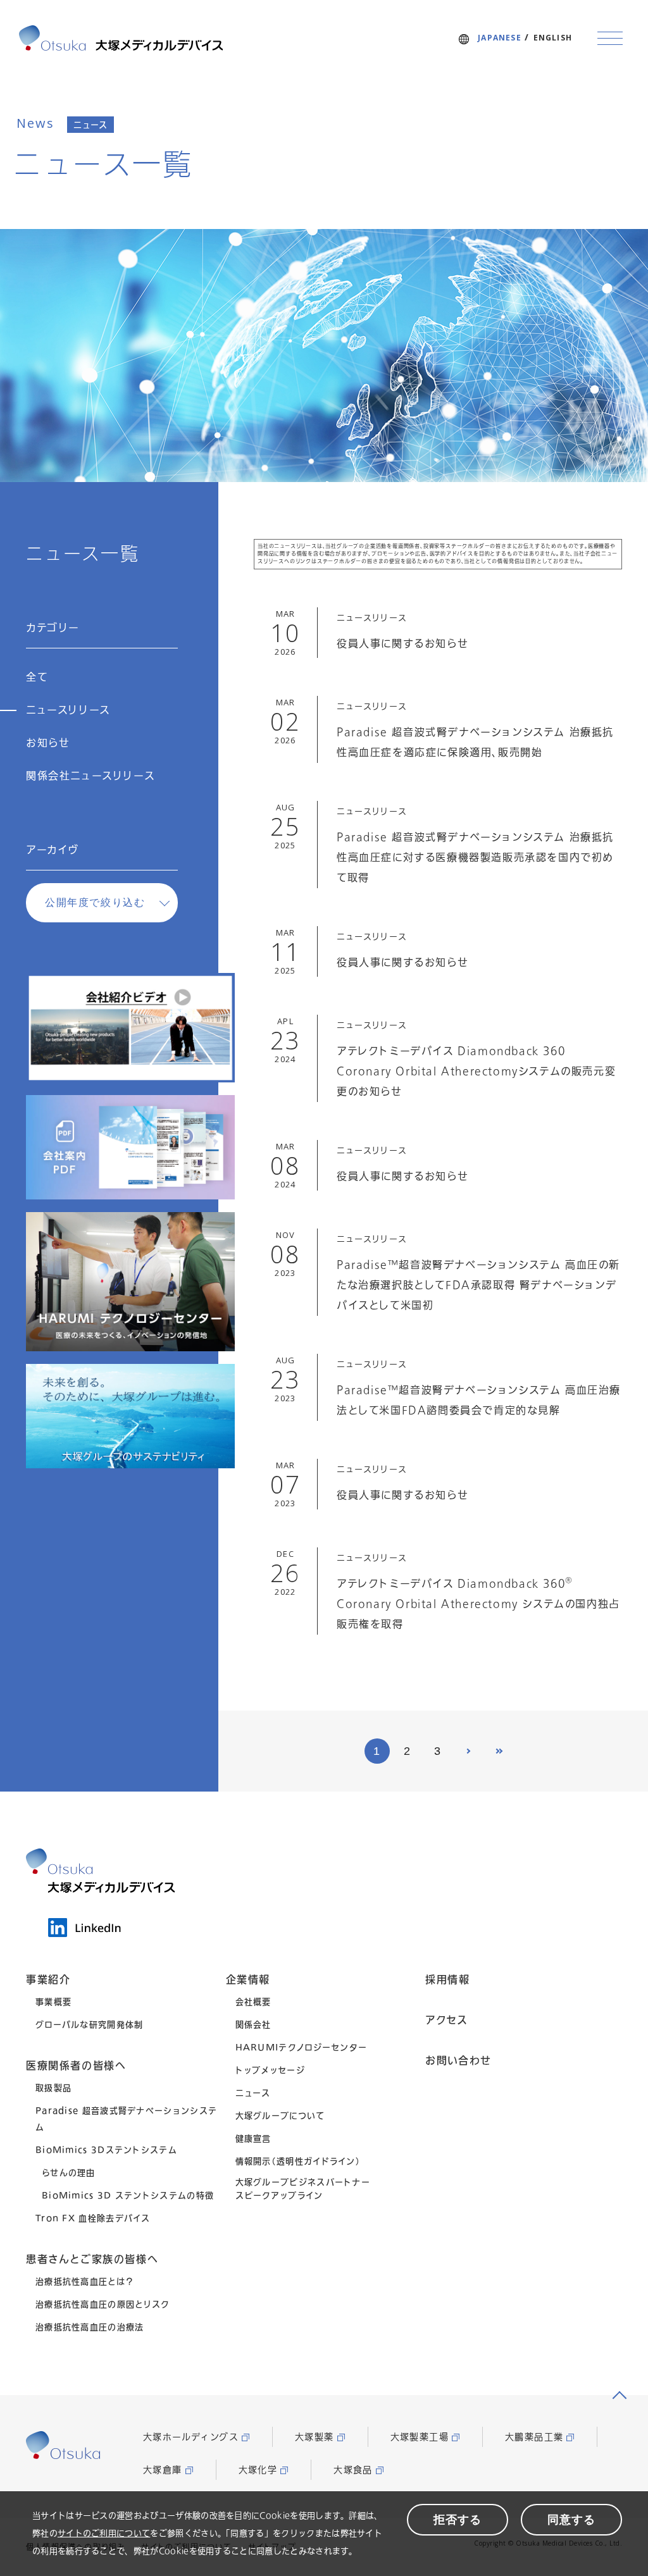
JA (500, 38)
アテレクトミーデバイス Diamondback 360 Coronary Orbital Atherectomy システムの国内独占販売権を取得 (478, 1604)
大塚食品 (353, 2470)
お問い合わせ (458, 2060)
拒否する (458, 2520)
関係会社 (253, 2024)
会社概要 (253, 2002)
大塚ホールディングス (191, 2437)
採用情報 (447, 1979)
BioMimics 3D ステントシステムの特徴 (128, 2195)
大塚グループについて (280, 2115)
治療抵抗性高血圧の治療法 (90, 2327)
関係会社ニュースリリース (90, 776)
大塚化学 (258, 2470)
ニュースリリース (68, 710)
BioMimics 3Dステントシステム (106, 2150)
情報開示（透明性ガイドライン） (298, 2161)
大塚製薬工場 (420, 2437)
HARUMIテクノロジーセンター (302, 2047)
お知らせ (48, 743)
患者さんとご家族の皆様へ (92, 2259)
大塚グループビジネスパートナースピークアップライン (303, 2189)
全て (37, 678)
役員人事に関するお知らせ (402, 644)
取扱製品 (53, 2088)
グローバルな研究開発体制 (90, 2024)
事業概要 (53, 2002)
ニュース (253, 2093)
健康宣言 (253, 2138)
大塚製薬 (315, 2437)
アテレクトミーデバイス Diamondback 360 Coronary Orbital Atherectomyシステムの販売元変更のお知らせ (476, 1072)
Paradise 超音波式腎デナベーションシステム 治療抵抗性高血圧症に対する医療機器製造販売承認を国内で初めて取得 (475, 858)
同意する (571, 2520)
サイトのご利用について (104, 2533)
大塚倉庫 (163, 2470)
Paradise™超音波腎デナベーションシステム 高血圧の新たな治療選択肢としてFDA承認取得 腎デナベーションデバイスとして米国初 (478, 1285)
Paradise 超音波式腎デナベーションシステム (126, 2119)
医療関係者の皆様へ (76, 2065)
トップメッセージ (270, 2070)
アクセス (446, 2020)
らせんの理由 (69, 2172)
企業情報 (248, 1979)
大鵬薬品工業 (534, 2437)
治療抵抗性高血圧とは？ (84, 2281)
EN (553, 38)
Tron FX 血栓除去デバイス (93, 2218)
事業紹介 (48, 1979)
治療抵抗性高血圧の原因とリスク (103, 2304)
